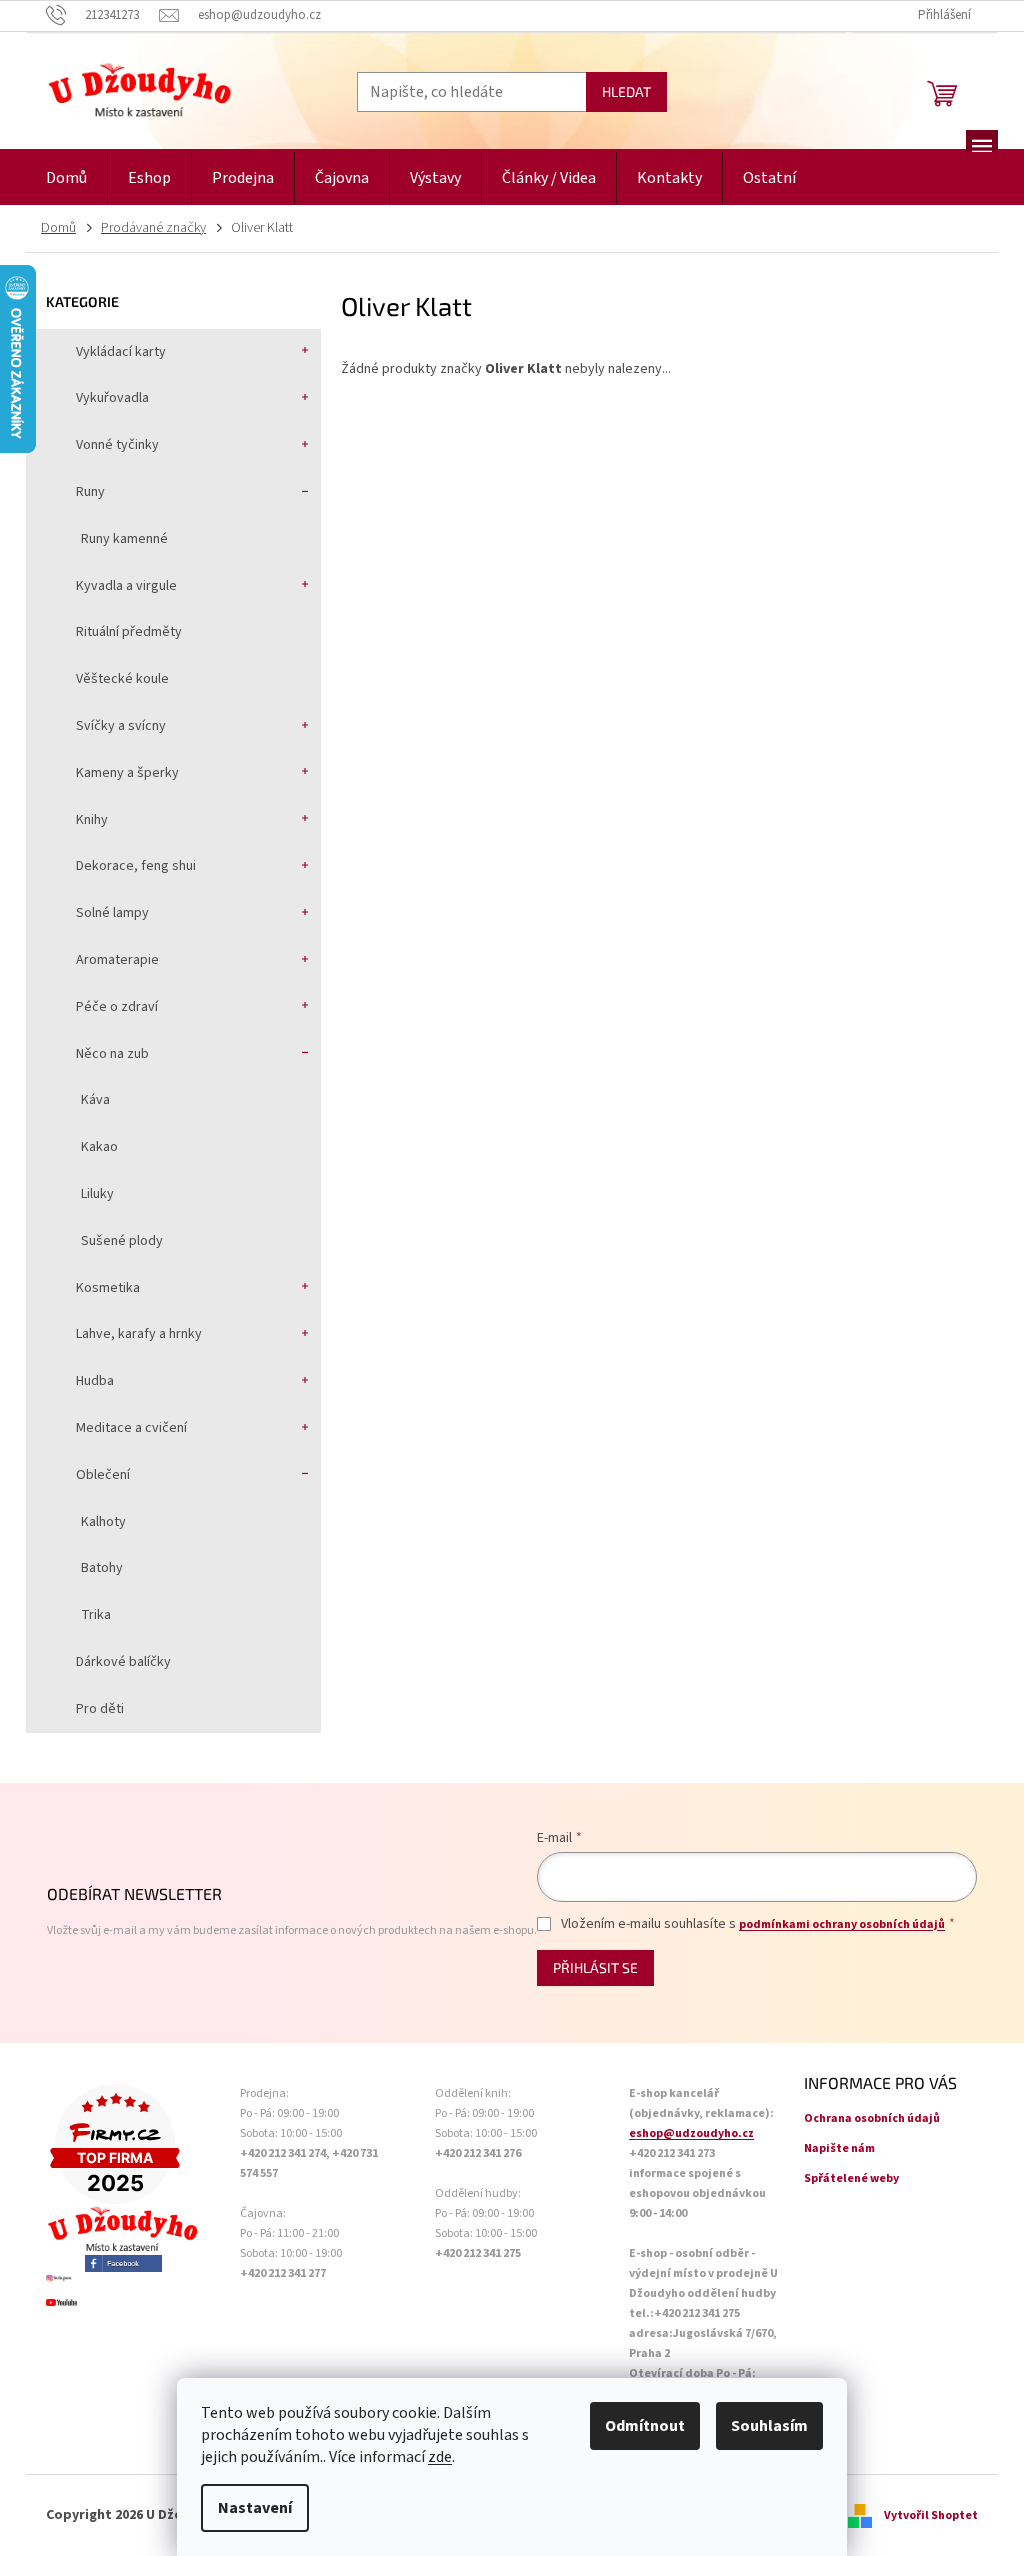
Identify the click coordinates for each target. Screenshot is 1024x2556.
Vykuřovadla (112, 398)
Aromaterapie (117, 960)
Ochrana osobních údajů (872, 2118)
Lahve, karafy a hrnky (139, 1334)
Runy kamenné (124, 539)
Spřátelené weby (851, 2178)
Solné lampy (112, 913)
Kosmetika (108, 1288)
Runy (90, 492)
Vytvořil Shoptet (931, 2515)
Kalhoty (103, 1522)
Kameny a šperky (127, 773)
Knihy (92, 820)
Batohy (102, 1568)
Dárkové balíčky (123, 1662)
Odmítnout (645, 2426)
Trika (96, 1615)
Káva (95, 1100)
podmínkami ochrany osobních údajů (842, 1924)
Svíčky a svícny (121, 726)
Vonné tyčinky (117, 445)
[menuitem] (66, 178)
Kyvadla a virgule (126, 586)
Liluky (97, 1194)
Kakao (99, 1147)
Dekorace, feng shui (136, 866)
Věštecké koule (122, 679)
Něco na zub (112, 1054)
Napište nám (839, 2148)
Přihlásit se (595, 1967)
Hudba (95, 1381)
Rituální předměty (129, 632)
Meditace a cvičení (131, 1428)
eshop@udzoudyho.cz (691, 2133)
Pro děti (100, 1709)
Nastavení (255, 2508)
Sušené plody (122, 1241)
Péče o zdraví (117, 1007)
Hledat (626, 91)
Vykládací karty (121, 352)
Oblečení (103, 1475)
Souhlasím (769, 2426)
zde (440, 2457)
